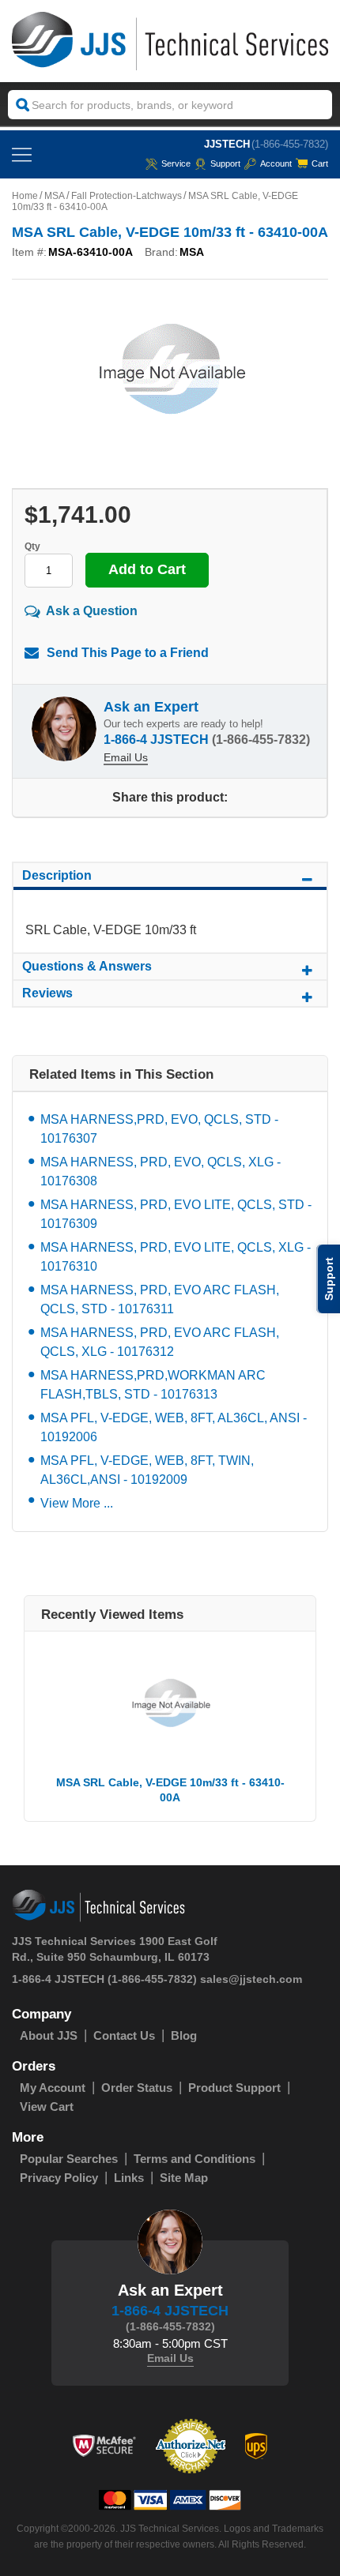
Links (129, 2178)
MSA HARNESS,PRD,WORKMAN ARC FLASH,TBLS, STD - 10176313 (153, 1385)
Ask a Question (92, 611)
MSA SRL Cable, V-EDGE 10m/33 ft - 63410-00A (170, 1790)
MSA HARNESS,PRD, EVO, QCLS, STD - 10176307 (159, 1129)
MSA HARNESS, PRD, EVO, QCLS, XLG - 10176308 (161, 1172)
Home (25, 196)
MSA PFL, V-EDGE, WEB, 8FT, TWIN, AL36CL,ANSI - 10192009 (147, 1470)
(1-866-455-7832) (290, 144)
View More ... (77, 1503)
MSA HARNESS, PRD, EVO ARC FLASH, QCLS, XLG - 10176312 (160, 1342)
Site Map (184, 2178)
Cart (320, 163)
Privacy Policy (59, 2178)
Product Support (234, 2088)
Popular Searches (69, 2159)
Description (57, 875)
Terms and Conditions (195, 2159)
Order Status (137, 2088)
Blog (184, 2035)
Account (276, 163)
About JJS (49, 2035)
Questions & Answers (87, 966)
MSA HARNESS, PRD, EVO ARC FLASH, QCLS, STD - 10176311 (160, 1299)
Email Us (126, 757)
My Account (53, 2088)
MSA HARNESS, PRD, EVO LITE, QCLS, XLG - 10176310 (176, 1257)
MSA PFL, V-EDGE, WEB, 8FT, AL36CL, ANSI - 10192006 (174, 1427)
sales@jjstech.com (251, 1979)
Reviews (47, 993)
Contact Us (124, 2035)
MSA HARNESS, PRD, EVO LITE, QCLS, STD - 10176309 (176, 1214)
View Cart (47, 2107)
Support (225, 163)
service (176, 163)
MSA (55, 196)
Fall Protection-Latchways (127, 196)
